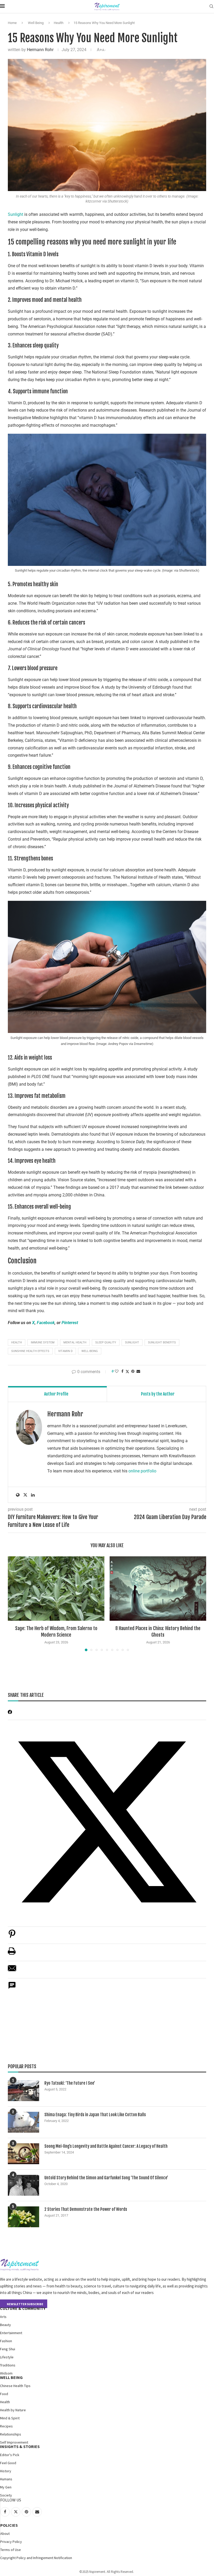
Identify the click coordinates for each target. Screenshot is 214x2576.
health (17, 1342)
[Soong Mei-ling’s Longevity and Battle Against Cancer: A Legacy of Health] (23, 2154)
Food (4, 2394)
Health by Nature (13, 2410)
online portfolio (142, 1471)
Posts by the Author (158, 1394)
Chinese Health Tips (15, 2386)
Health (59, 23)
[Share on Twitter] (127, 1371)
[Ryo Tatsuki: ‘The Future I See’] (23, 2091)
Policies (9, 2525)
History (6, 2471)
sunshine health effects (30, 1351)
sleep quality (106, 1342)
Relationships (11, 2434)
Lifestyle (7, 2357)
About (5, 2534)
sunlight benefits (162, 1342)
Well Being (36, 23)
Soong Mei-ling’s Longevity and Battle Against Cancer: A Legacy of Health (106, 2146)
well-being (90, 1351)
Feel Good (8, 2463)
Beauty (5, 2325)
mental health (75, 1342)
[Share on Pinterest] (12, 1936)
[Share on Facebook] (122, 1371)
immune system (43, 1342)
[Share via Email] (138, 1371)
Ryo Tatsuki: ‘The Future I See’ (70, 2083)
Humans (6, 2479)
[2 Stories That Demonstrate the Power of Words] (23, 2217)
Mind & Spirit (10, 2418)
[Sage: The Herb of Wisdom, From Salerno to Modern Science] (56, 1589)
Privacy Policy (11, 2542)
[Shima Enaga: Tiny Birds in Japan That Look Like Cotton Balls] (23, 2122)
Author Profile (56, 1394)
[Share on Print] (12, 1954)
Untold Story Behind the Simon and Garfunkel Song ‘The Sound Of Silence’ (106, 2178)
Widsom (6, 2373)
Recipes (6, 2426)
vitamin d (65, 1351)
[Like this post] (117, 1371)
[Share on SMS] (12, 1988)
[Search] (211, 7)
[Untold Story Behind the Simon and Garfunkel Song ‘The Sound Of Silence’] (23, 2185)
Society (6, 2495)
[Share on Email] (12, 1971)
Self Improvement (14, 2442)
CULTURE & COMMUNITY (23, 2308)
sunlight (132, 1342)
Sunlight (16, 214)
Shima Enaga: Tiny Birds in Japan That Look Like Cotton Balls (95, 2115)
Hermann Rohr (40, 50)
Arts (3, 2317)
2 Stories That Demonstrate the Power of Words (86, 2209)
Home (12, 23)
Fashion (6, 2341)
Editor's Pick (10, 2455)
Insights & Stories (20, 2446)
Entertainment (11, 2333)
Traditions (8, 2365)
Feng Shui (8, 2349)
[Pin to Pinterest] (133, 1371)
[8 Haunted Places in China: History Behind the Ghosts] (158, 1589)
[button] (15, 1604)
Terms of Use (11, 2550)
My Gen (6, 2487)
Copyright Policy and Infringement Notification (36, 2558)
